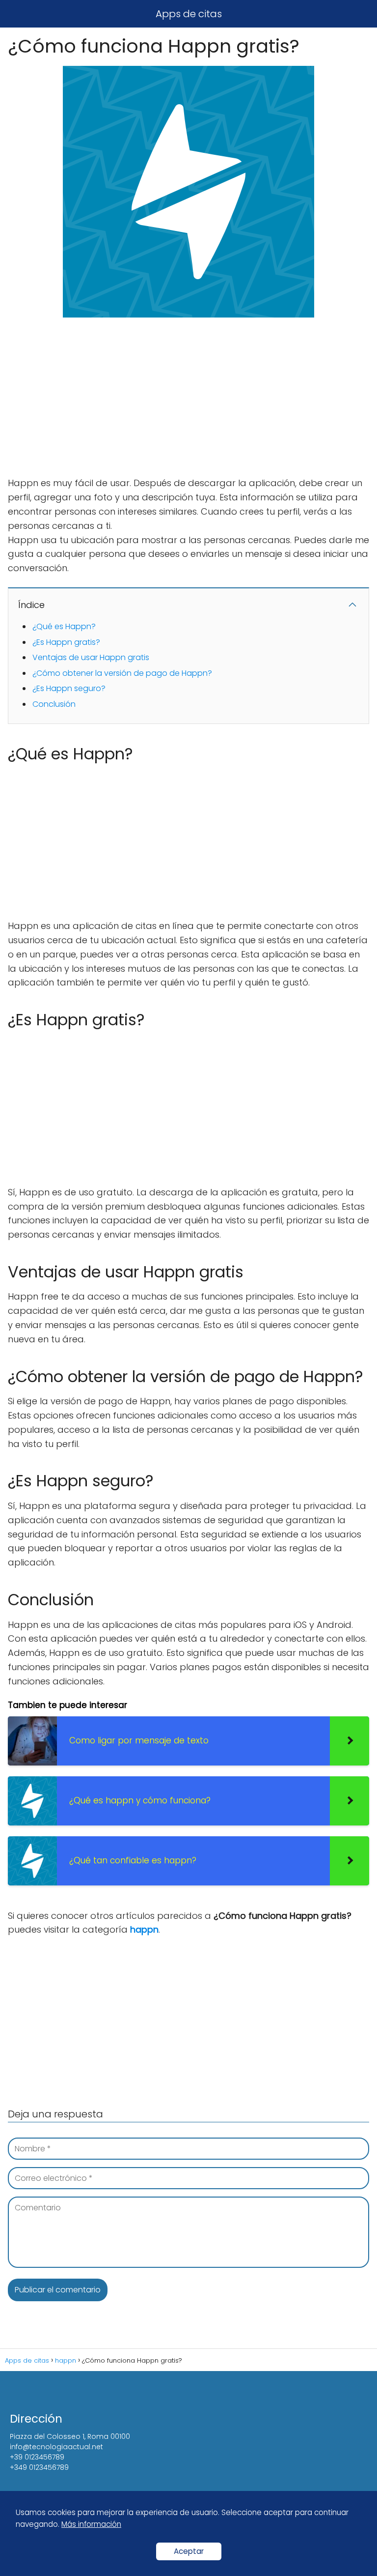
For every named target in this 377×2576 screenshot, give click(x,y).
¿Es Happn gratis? (66, 642)
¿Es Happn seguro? (69, 688)
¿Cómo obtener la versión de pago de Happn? (122, 673)
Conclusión (54, 704)
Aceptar (189, 2551)
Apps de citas (189, 14)
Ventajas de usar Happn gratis (91, 657)
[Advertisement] (188, 398)
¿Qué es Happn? (64, 626)
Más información (91, 2524)
